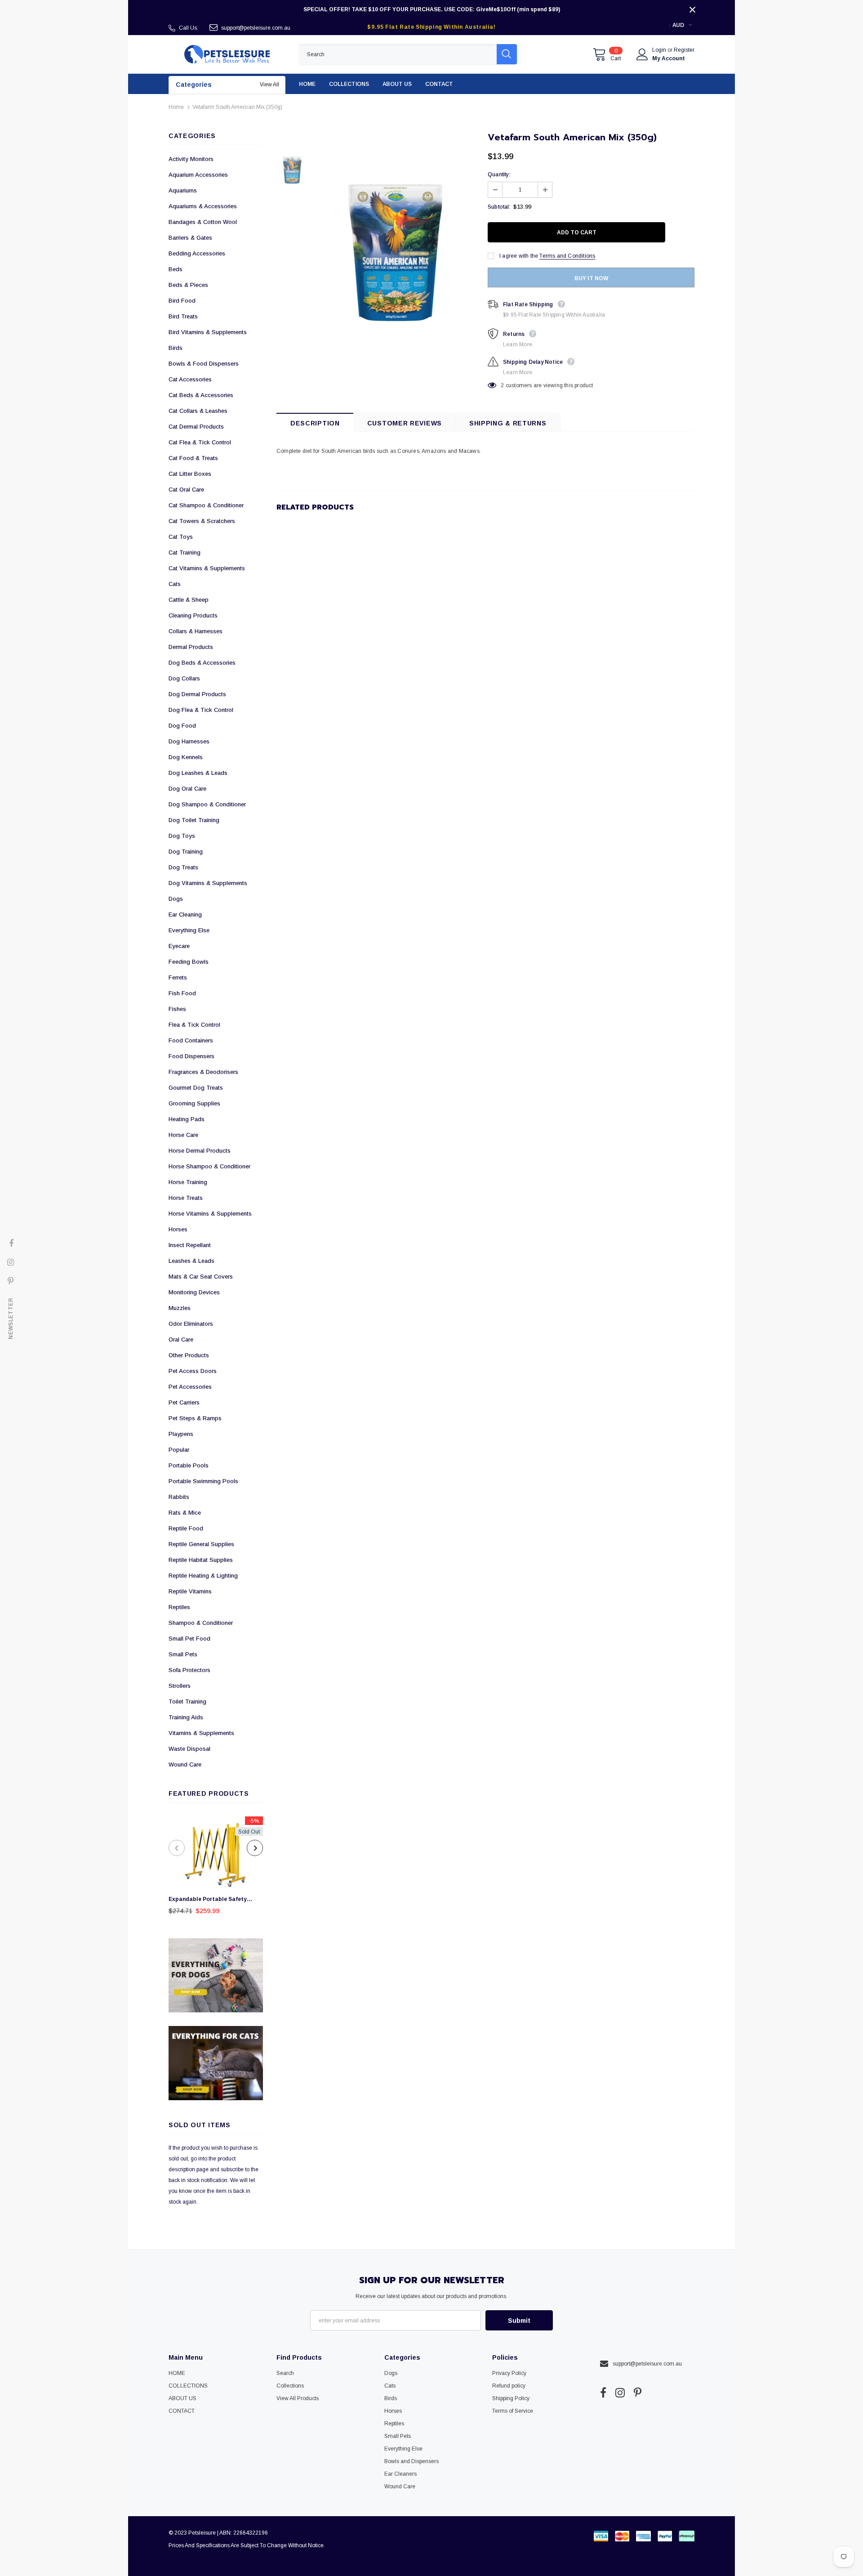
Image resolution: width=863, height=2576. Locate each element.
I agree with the (519, 256)
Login (660, 50)
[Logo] (227, 54)
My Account (669, 58)
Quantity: (499, 174)
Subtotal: (499, 207)
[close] (692, 9)
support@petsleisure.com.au (256, 28)
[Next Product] (255, 1848)
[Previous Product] (177, 1848)
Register (684, 50)
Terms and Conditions (567, 256)
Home (176, 107)
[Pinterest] (638, 2393)
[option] (216, 1868)
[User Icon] (642, 54)
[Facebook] (603, 2393)
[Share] (689, 233)
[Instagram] (620, 2393)
